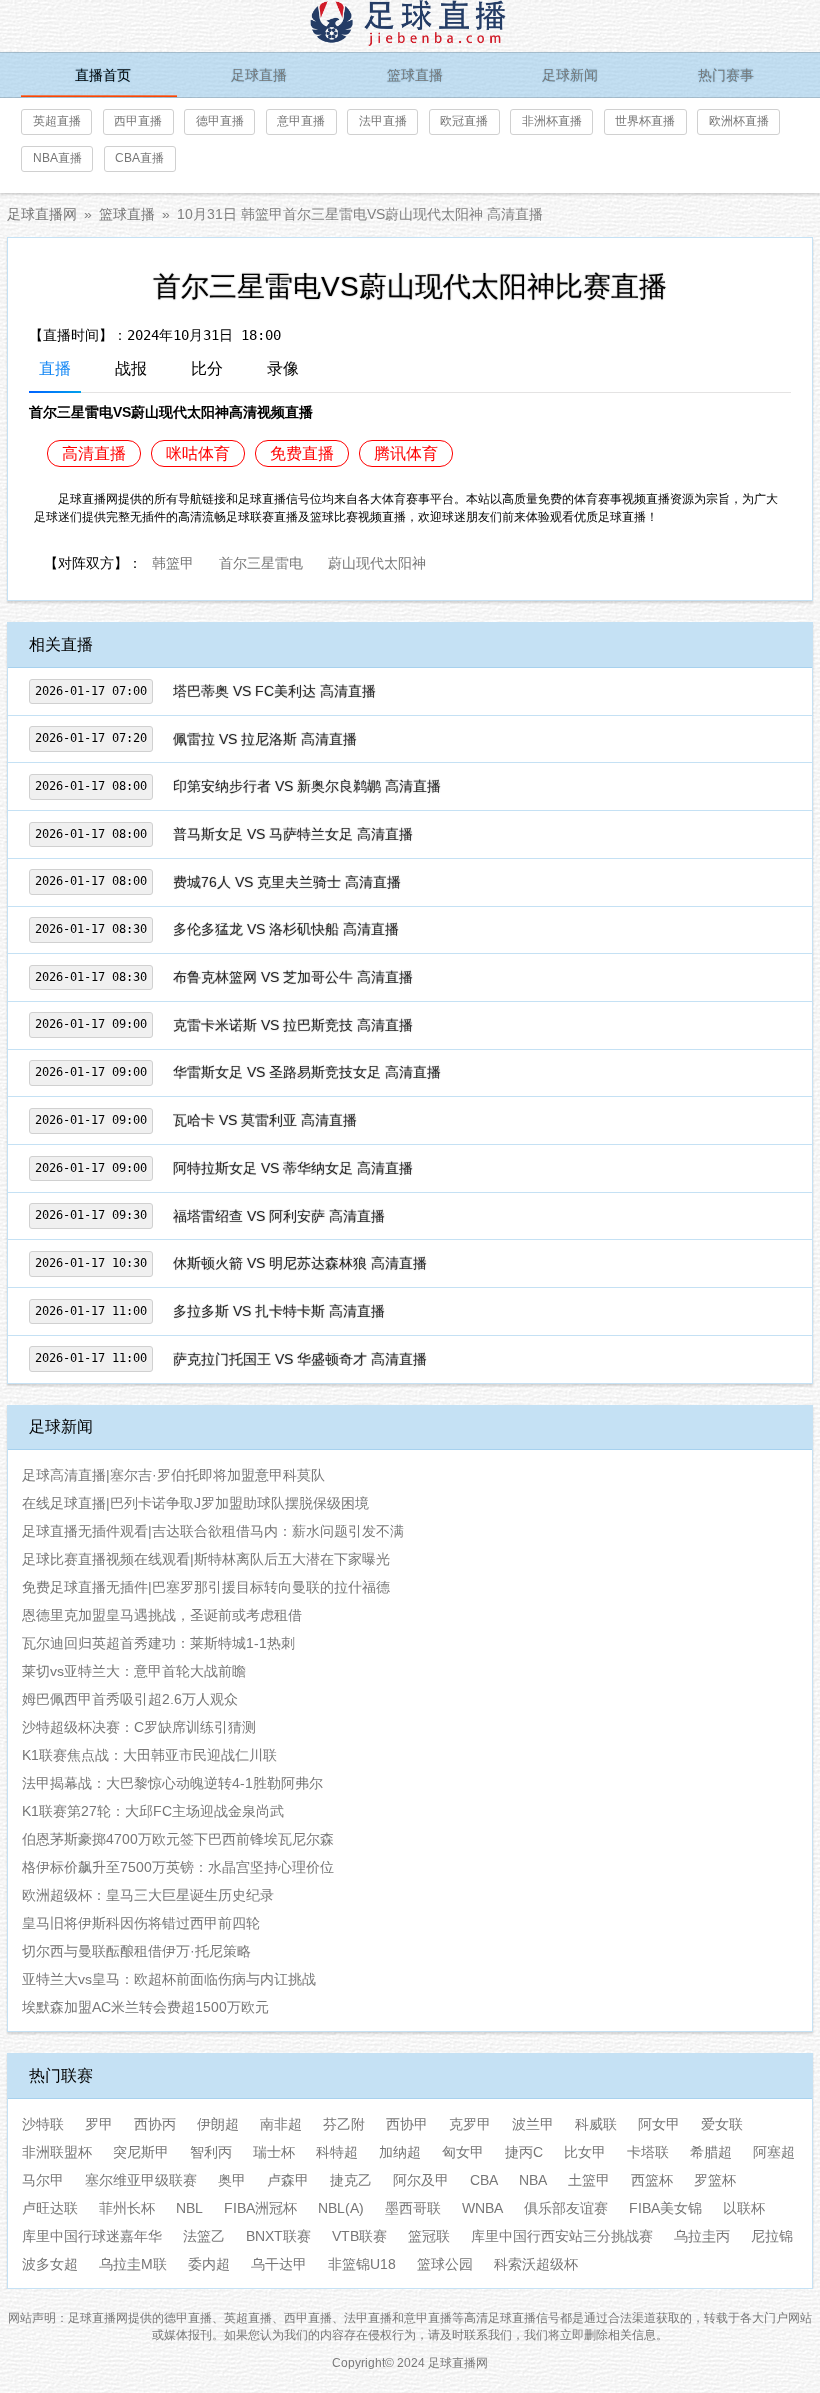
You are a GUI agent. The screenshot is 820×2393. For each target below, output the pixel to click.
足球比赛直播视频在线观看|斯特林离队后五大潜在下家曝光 (206, 1559)
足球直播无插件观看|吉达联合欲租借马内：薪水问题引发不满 (213, 1531)
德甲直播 (220, 121)
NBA (533, 2180)
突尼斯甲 (141, 2152)
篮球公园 (445, 2264)
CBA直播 (139, 158)
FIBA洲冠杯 (260, 2208)
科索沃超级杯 (536, 2264)
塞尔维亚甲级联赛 (141, 2180)
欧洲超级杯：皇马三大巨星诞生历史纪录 (148, 1895)
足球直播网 (42, 214)
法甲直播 (383, 121)
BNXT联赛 (278, 2236)
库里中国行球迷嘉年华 (92, 2236)
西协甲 (407, 2124)
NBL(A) (341, 2208)
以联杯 (744, 2208)
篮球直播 (415, 75)
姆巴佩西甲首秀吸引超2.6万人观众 (130, 1699)
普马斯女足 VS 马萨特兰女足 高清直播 (293, 834)
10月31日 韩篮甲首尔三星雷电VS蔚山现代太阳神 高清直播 (360, 214)
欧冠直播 (464, 121)
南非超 (281, 2124)
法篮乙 (204, 2236)
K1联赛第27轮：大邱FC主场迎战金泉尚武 (153, 1811)
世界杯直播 (645, 121)
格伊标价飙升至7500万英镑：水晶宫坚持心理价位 (178, 1867)
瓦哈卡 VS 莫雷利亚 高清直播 (265, 1120)
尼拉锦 (772, 2236)
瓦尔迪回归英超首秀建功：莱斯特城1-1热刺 (158, 1643)
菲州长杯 (127, 2208)
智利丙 (211, 2152)
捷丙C (524, 2152)
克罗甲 (470, 2124)
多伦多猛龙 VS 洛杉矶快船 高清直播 (286, 929)
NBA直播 (57, 158)
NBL (189, 2208)
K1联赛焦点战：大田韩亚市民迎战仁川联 (149, 1755)
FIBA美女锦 (665, 2208)
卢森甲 (288, 2180)
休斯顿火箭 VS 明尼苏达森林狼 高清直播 (300, 1263)
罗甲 (99, 2124)
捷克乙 (351, 2180)
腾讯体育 (406, 453)
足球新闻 (570, 75)
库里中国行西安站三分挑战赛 (562, 2236)
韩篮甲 (173, 561)
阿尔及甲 (421, 2180)
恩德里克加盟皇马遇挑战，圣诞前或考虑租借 (162, 1615)
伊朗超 (218, 2124)
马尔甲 (43, 2180)
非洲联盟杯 (57, 2152)
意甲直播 (301, 121)
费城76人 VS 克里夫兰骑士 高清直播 (287, 882)
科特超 (337, 2152)
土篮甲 (589, 2180)
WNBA (482, 2208)
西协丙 (155, 2124)
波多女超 (50, 2264)
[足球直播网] (410, 26)
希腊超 (711, 2152)
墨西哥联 (413, 2208)
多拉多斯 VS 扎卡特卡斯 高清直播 (279, 1311)
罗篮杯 (715, 2180)
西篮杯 (652, 2180)
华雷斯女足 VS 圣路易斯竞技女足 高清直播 (307, 1072)
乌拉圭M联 (133, 2264)
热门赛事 (726, 75)
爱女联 (722, 2124)
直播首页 (103, 75)
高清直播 (94, 453)
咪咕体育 (198, 453)
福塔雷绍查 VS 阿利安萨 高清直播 (279, 1216)
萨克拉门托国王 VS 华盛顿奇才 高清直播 (300, 1359)
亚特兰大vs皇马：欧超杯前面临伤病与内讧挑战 (169, 1979)
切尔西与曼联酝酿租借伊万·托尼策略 (136, 1951)
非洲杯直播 (552, 121)
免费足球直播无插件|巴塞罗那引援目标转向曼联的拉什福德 (206, 1587)
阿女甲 (659, 2124)
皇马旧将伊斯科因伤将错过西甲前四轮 (141, 1923)
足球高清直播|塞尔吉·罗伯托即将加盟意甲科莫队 (173, 1475)
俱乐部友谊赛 (566, 2208)
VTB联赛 (359, 2236)
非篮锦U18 (362, 2264)
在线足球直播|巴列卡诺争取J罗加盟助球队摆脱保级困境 (195, 1503)
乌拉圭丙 (702, 2236)
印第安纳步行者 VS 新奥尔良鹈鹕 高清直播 (307, 786)
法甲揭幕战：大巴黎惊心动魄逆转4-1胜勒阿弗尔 (172, 1783)
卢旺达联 (50, 2208)
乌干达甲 (279, 2264)
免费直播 (302, 453)
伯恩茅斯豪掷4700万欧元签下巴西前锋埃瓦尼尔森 (178, 1839)
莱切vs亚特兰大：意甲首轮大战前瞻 (134, 1671)
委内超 (209, 2264)
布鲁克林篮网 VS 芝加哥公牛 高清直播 (293, 977)
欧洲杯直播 (739, 121)
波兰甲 (533, 2124)
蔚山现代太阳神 (377, 561)
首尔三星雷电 (261, 561)
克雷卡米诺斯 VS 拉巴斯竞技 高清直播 (293, 1025)
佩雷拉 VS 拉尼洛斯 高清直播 (265, 739)
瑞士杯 (274, 2152)
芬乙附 (344, 2124)
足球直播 (259, 75)
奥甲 (232, 2180)
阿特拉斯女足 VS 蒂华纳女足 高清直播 (293, 1168)
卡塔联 (648, 2152)
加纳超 (400, 2152)
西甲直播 (138, 121)
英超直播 (57, 121)
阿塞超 (774, 2152)
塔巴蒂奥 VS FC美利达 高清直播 (274, 691)
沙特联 (43, 2124)
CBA (484, 2180)
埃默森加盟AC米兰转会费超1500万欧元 (145, 2007)
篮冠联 (429, 2236)
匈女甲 (463, 2152)
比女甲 (585, 2152)
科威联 (596, 2124)
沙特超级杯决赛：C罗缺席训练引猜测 (139, 1727)
